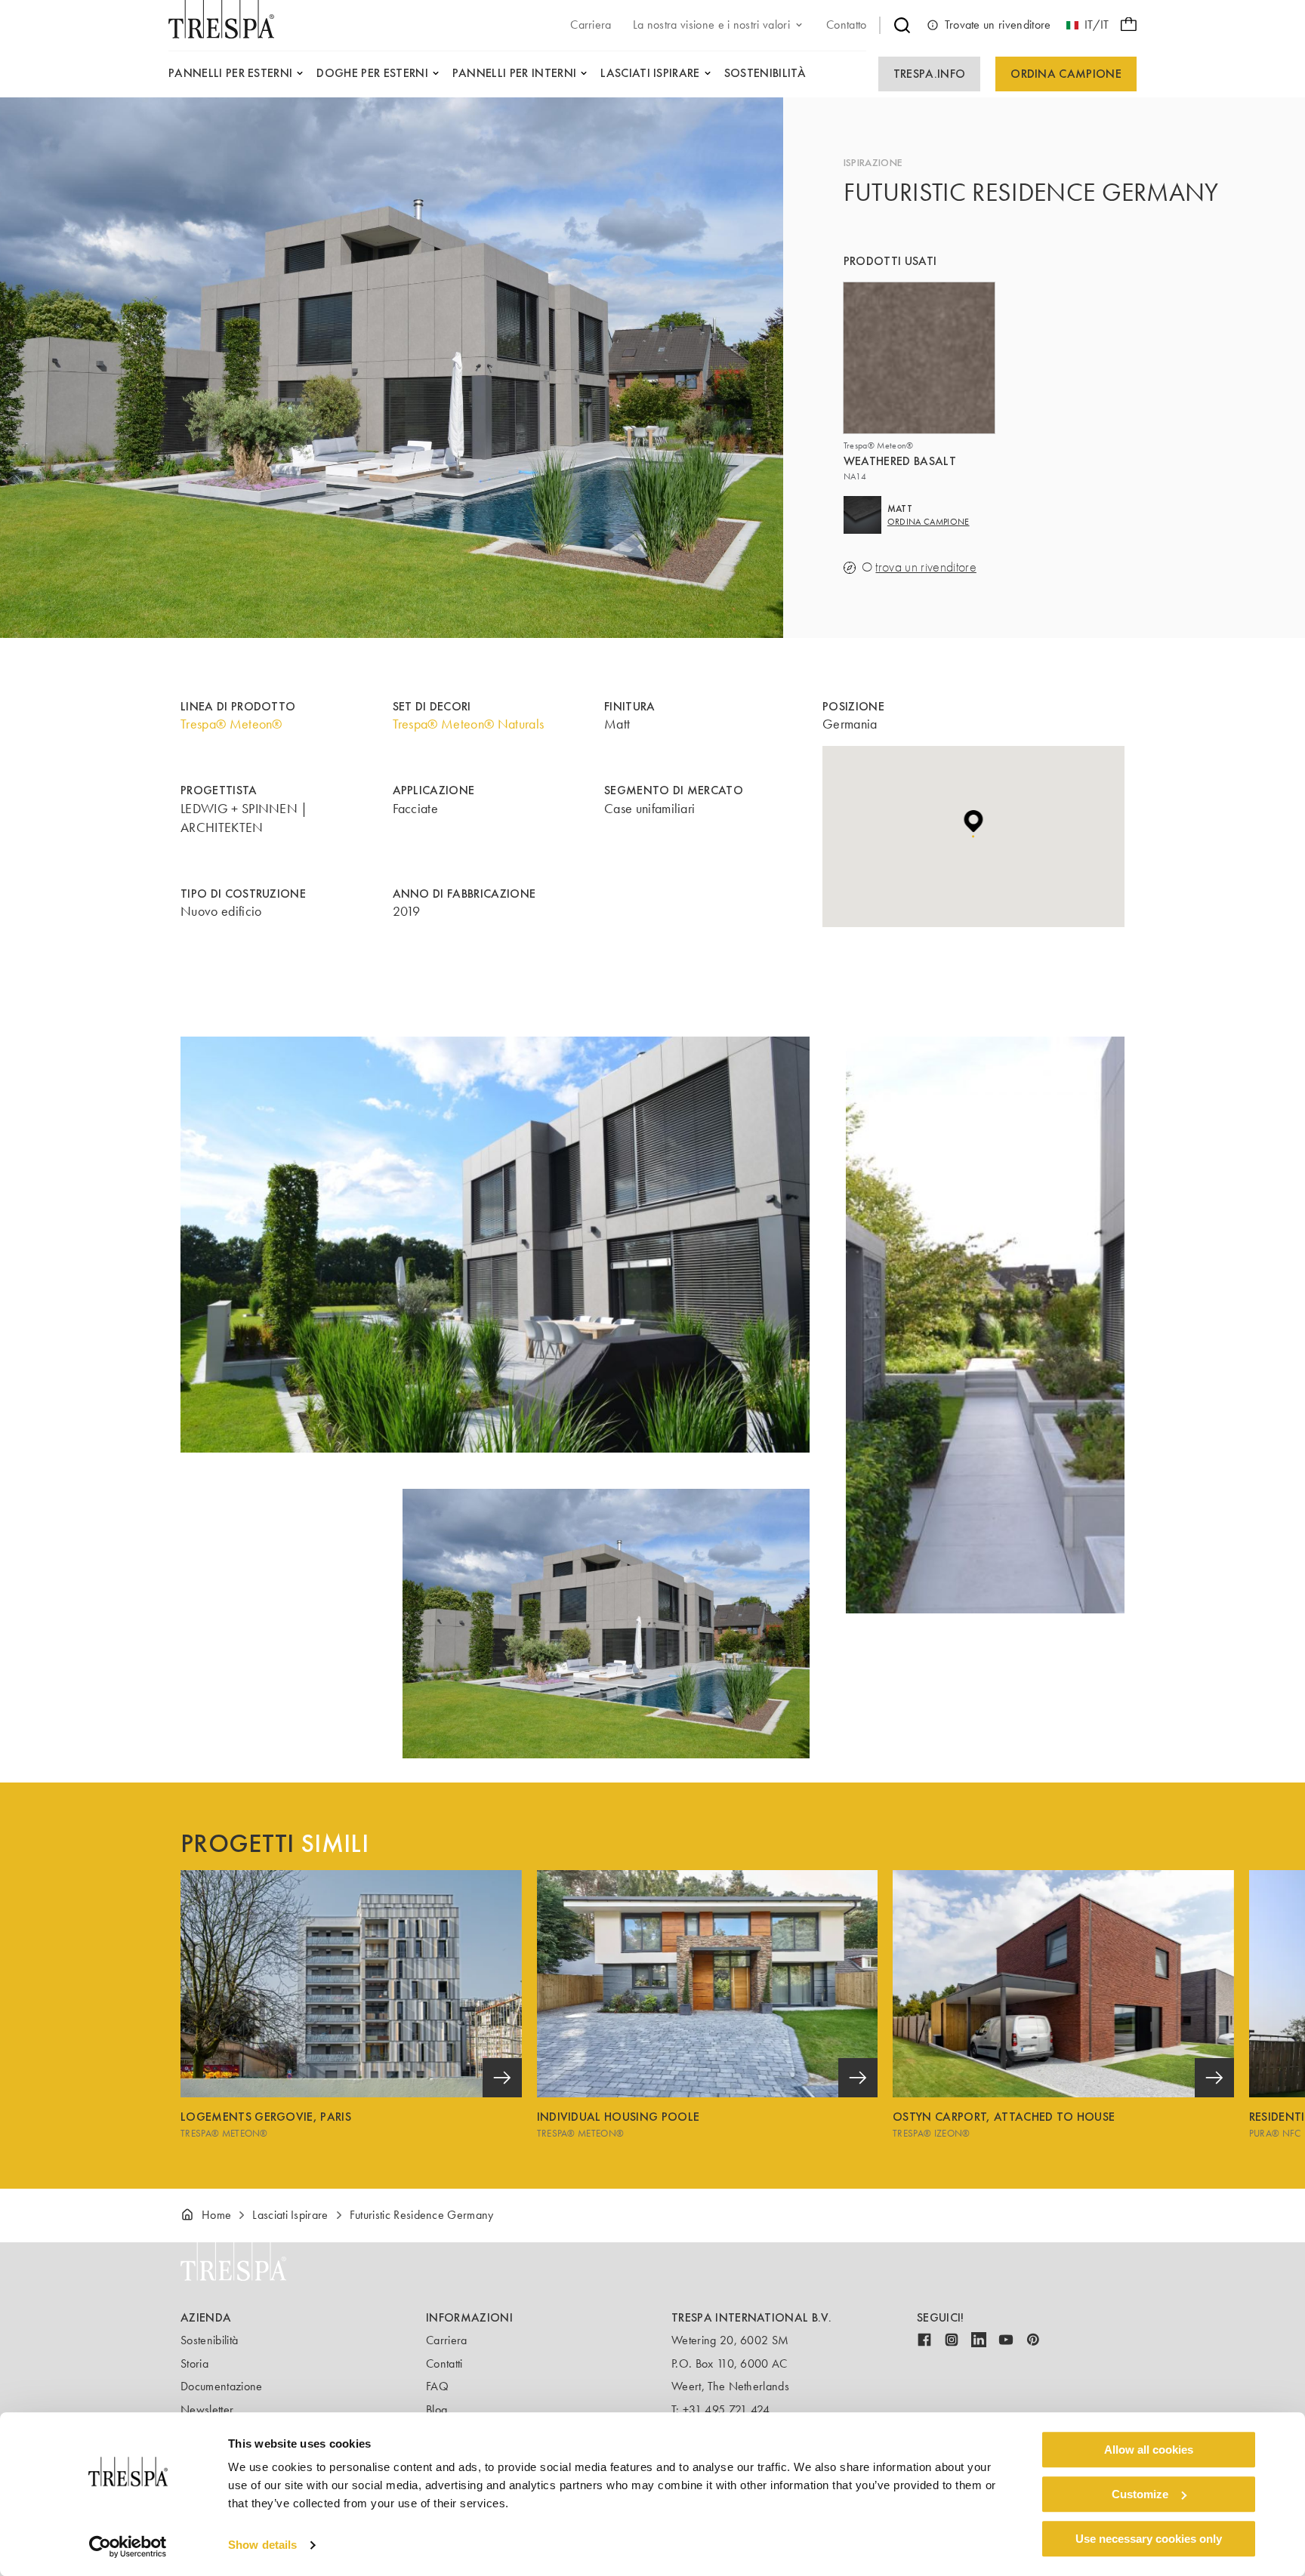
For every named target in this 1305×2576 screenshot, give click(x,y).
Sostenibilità (209, 2340)
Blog (437, 2410)
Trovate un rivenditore (998, 25)
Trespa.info (930, 74)
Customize (1140, 2494)
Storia (194, 2363)
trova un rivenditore (926, 567)
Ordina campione (1066, 74)
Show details (262, 2545)
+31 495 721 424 (727, 2410)
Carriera (447, 2340)
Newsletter (207, 2410)
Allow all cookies (1149, 2450)
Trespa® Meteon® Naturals (469, 724)
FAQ (437, 2386)
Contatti (444, 2363)
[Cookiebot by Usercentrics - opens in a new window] (128, 2547)
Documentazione (221, 2386)
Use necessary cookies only (1149, 2539)
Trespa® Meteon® (231, 724)
